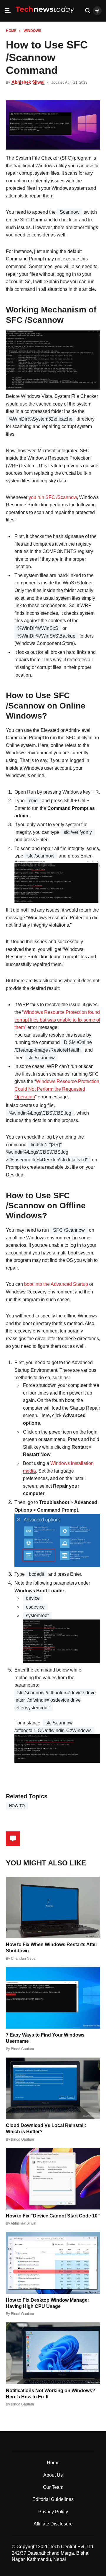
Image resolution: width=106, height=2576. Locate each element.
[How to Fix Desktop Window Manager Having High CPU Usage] (53, 2263)
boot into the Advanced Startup (56, 1284)
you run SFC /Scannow (53, 497)
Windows (32, 31)
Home (11, 31)
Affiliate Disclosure (53, 2524)
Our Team (53, 2487)
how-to (17, 1806)
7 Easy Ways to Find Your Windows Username (45, 2038)
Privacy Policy (53, 2512)
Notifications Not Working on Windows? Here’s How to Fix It (50, 2394)
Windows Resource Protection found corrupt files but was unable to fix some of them (57, 1020)
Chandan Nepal (24, 1959)
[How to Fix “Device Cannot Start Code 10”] (53, 2179)
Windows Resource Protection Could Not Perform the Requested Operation (57, 1089)
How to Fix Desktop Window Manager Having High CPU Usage (48, 2303)
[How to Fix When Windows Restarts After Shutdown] (53, 1907)
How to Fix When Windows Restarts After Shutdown (52, 1948)
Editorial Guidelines (53, 2499)
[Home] (45, 15)
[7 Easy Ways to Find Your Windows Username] (53, 1998)
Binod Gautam (22, 2049)
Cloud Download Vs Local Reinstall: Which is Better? (46, 2128)
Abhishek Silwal (28, 82)
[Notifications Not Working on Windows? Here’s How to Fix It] (53, 2353)
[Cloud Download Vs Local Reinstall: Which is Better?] (53, 2088)
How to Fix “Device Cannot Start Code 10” (53, 2216)
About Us (53, 2475)
